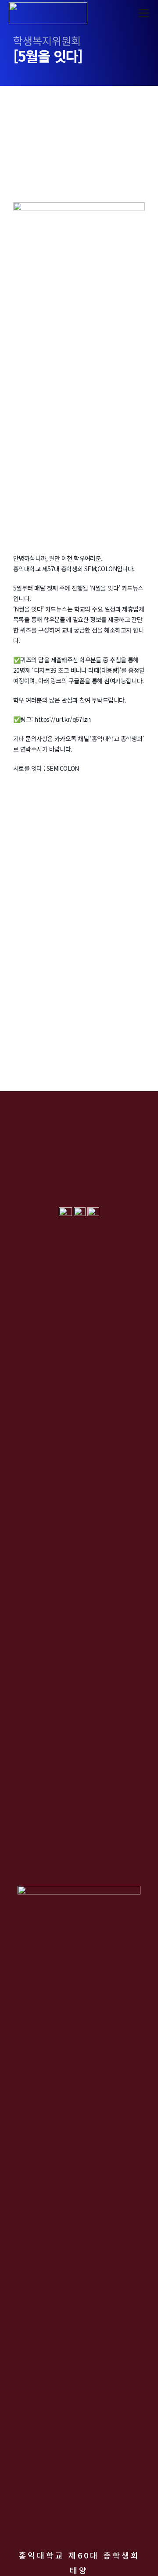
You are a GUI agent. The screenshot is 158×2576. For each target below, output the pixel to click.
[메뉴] (144, 13)
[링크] (48, 13)
